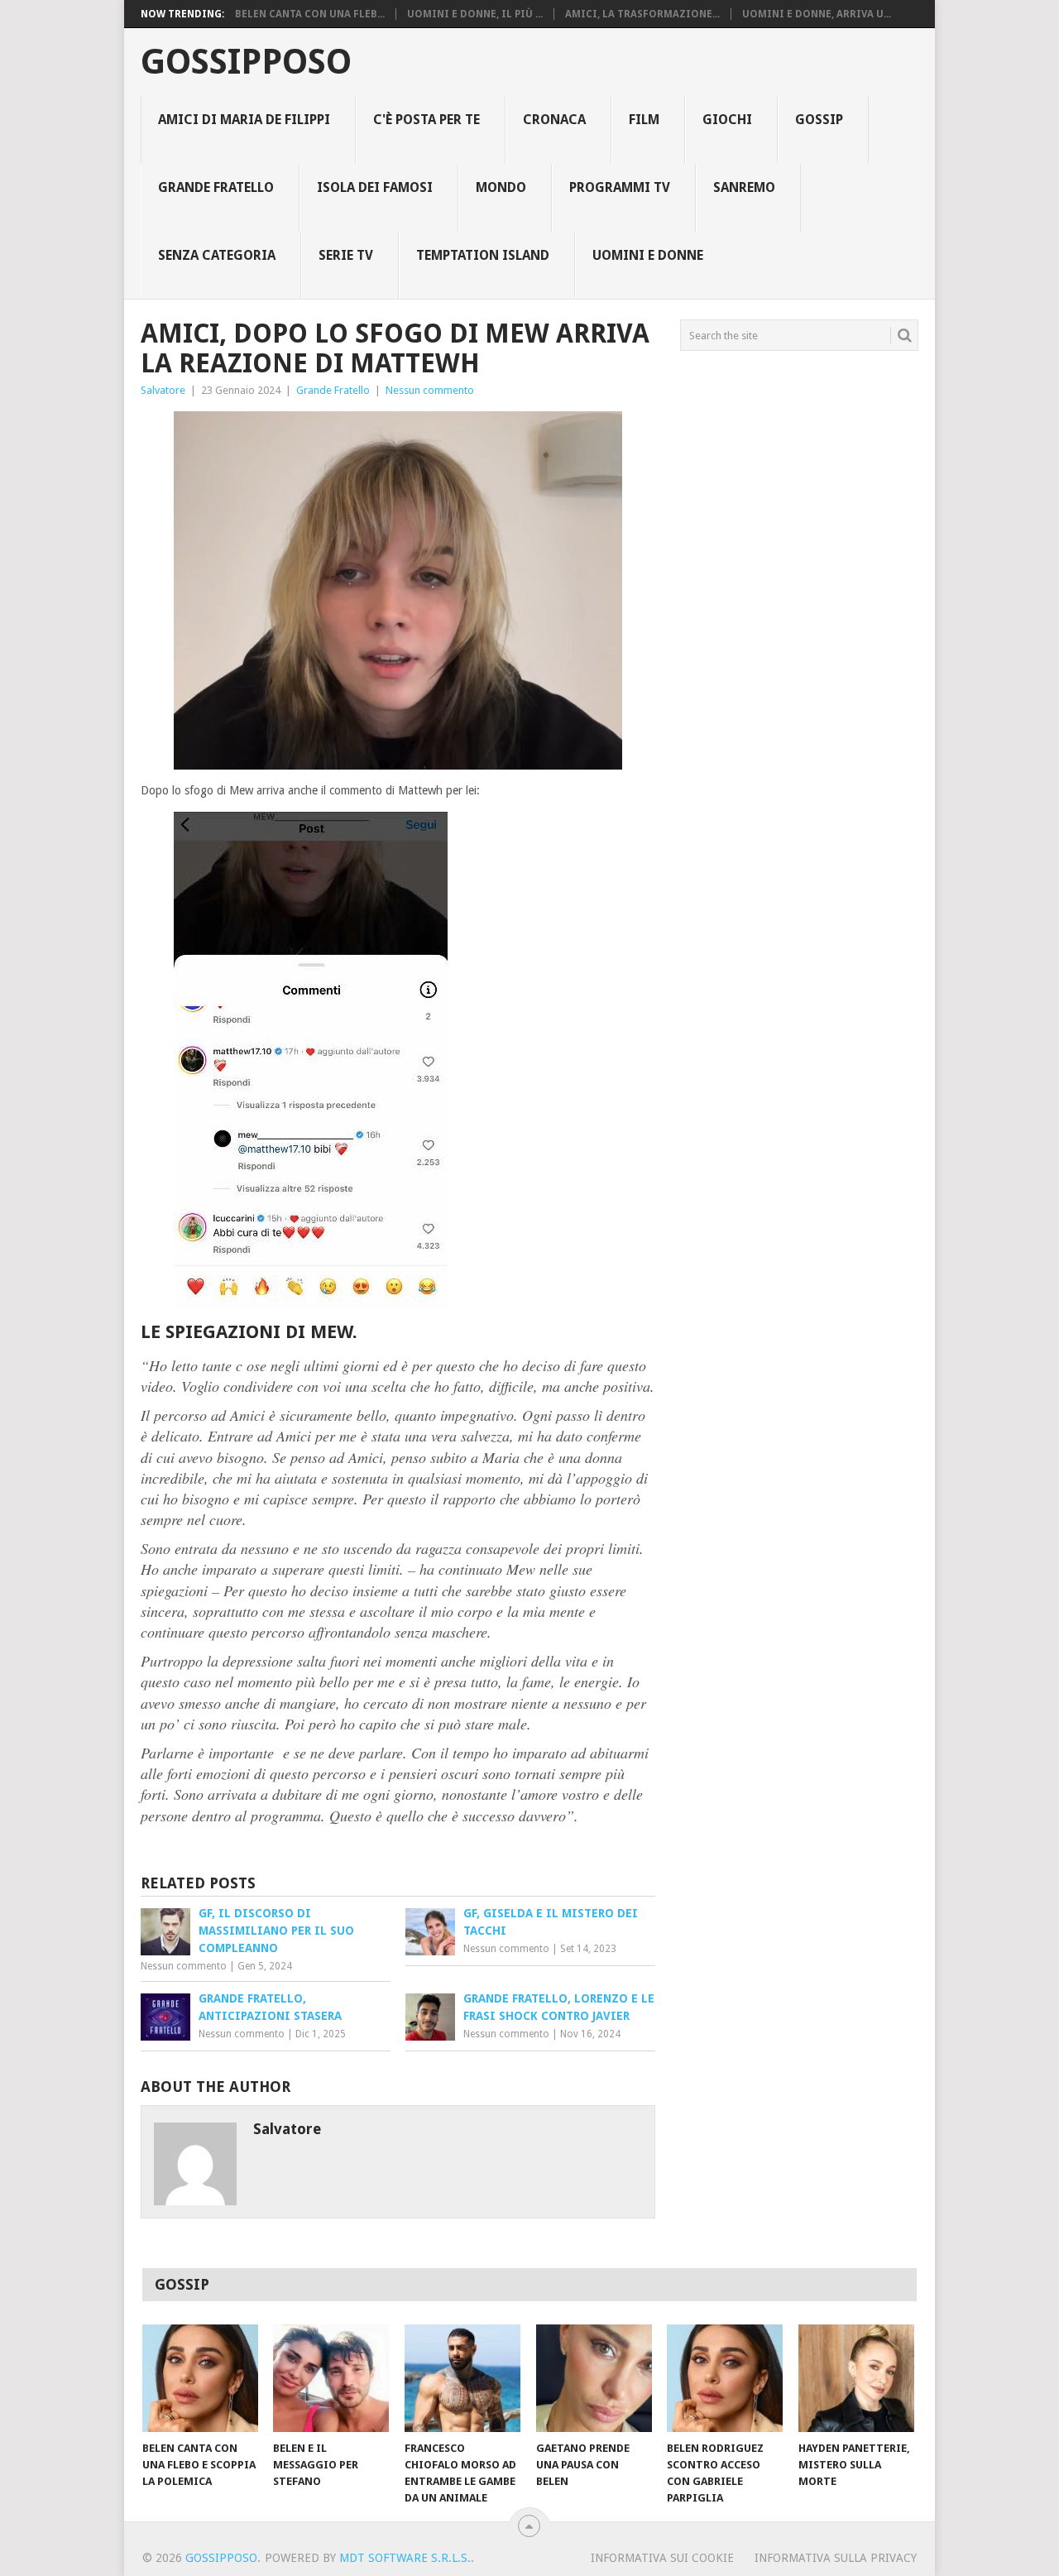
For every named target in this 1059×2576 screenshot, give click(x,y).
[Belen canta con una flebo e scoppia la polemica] (200, 2378)
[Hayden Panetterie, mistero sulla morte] (856, 2378)
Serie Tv (346, 255)
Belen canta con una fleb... (310, 14)
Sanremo (744, 187)
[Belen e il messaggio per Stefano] (331, 2378)
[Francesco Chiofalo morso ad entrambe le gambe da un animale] (462, 2378)
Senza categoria (217, 255)
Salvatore (163, 390)
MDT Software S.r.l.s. (405, 2558)
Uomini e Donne (648, 255)
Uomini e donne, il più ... (475, 14)
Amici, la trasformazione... (642, 14)
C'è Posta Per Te (426, 120)
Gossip (819, 120)
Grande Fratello (216, 187)
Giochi (727, 120)
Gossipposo (246, 62)
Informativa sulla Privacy (836, 2558)
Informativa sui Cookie (662, 2558)
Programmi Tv (620, 187)
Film (644, 120)
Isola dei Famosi (375, 187)
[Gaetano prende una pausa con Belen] (594, 2378)
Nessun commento (430, 390)
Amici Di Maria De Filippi (244, 120)
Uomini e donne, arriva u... (817, 14)
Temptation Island (483, 255)
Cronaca (554, 120)
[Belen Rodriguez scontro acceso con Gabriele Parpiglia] (725, 2378)
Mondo (501, 187)
